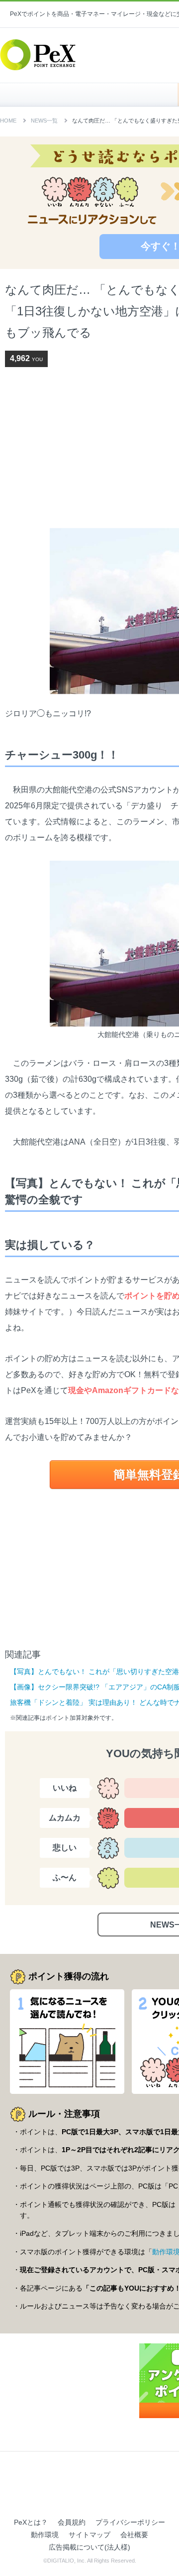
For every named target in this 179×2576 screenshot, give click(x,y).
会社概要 (134, 2535)
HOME (94, 95)
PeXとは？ (31, 2522)
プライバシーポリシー (130, 2522)
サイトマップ (89, 2535)
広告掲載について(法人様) (89, 2547)
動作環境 (45, 2535)
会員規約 (72, 2522)
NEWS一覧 (44, 121)
